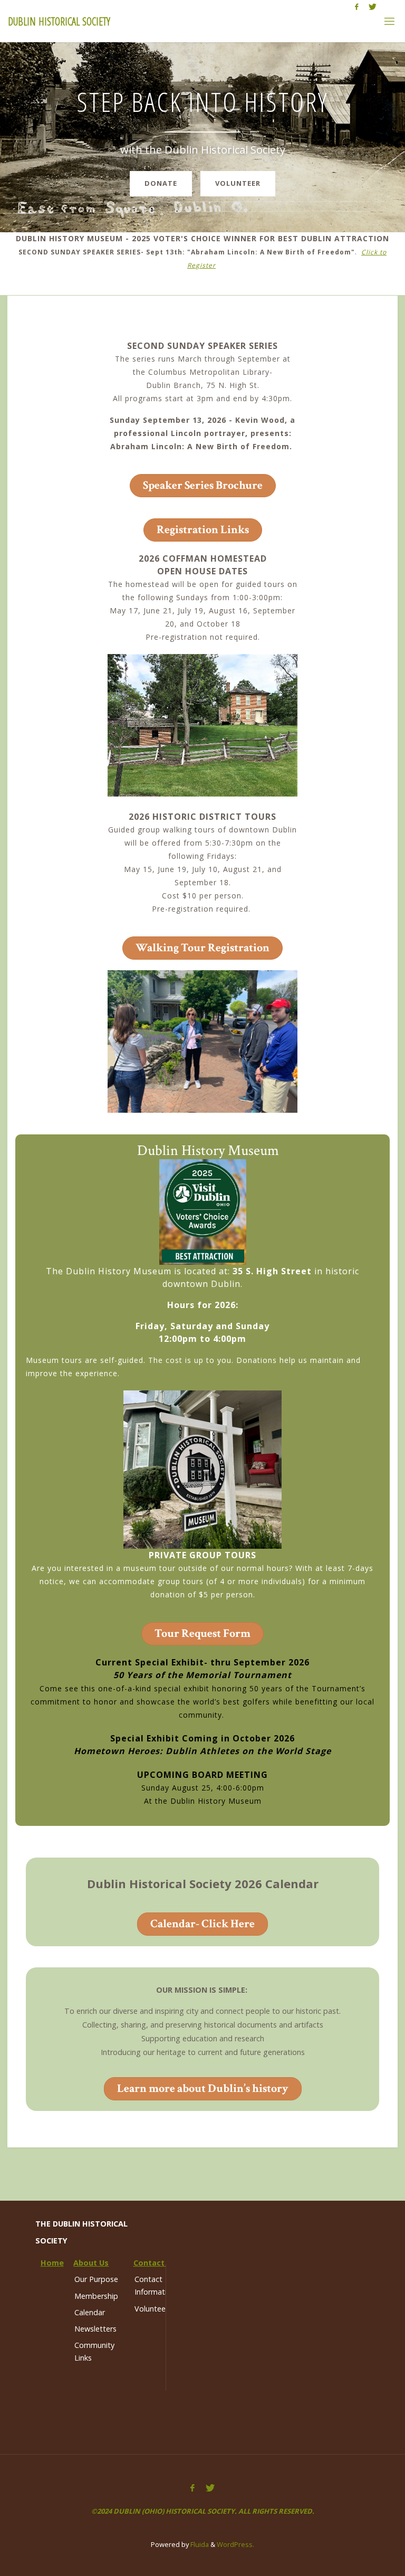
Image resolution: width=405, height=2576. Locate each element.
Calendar (90, 2312)
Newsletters (95, 2329)
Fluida (199, 2544)
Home (52, 2263)
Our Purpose (96, 2279)
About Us (91, 2263)
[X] (373, 7)
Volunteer (238, 183)
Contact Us (155, 2263)
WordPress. (235, 2544)
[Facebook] (356, 7)
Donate (161, 183)
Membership (96, 2296)
